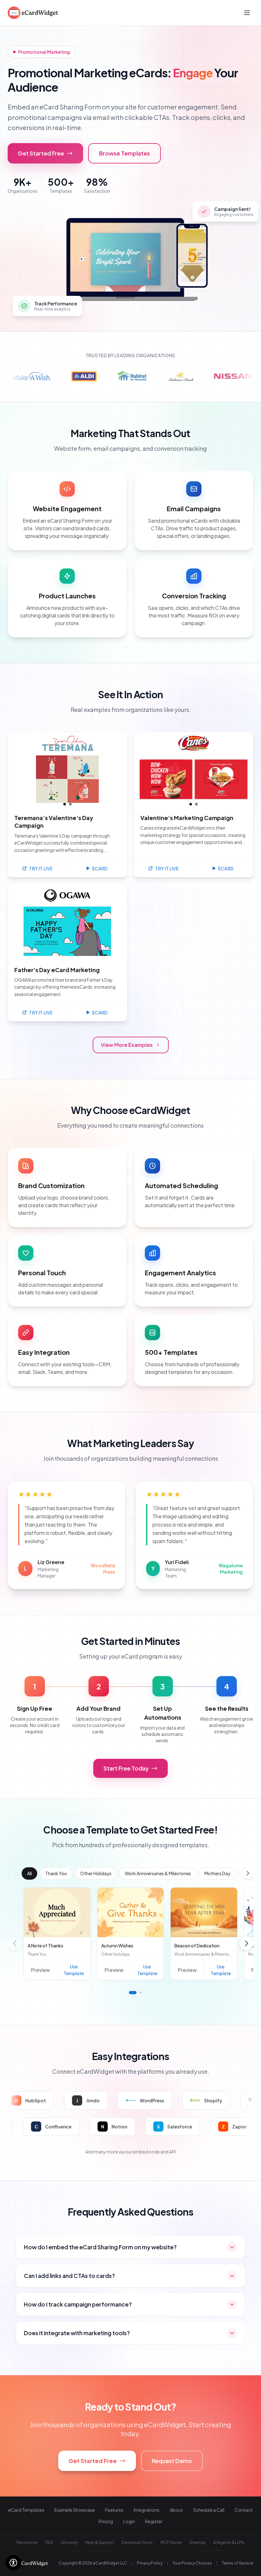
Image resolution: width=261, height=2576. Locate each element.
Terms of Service (238, 2563)
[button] (248, 1873)
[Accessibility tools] (13, 2563)
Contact (244, 2510)
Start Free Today (126, 1768)
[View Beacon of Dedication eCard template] (204, 1912)
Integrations (147, 2510)
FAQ (49, 2542)
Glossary (69, 2542)
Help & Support (100, 2542)
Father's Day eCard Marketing (57, 970)
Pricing (106, 2521)
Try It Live (41, 868)
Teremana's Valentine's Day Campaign (54, 822)
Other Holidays (96, 1873)
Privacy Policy (150, 2563)
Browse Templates (124, 153)
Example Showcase (75, 2510)
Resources (27, 2542)
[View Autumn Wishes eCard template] (131, 1912)
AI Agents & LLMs (229, 2542)
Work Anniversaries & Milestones (158, 1873)
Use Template (74, 1970)
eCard (100, 868)
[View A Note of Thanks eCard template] (57, 1912)
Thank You (56, 1873)
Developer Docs (137, 2542)
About (176, 2510)
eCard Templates (26, 2510)
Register (154, 2521)
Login (129, 2521)
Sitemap (198, 2542)
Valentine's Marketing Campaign (187, 818)
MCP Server (171, 2542)
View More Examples (127, 1045)
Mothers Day (217, 1873)
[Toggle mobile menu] (247, 13)
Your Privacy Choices (192, 2563)
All (29, 1873)
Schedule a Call (209, 2510)
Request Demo (172, 2461)
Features (114, 2510)
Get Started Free (41, 153)
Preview (40, 1970)
